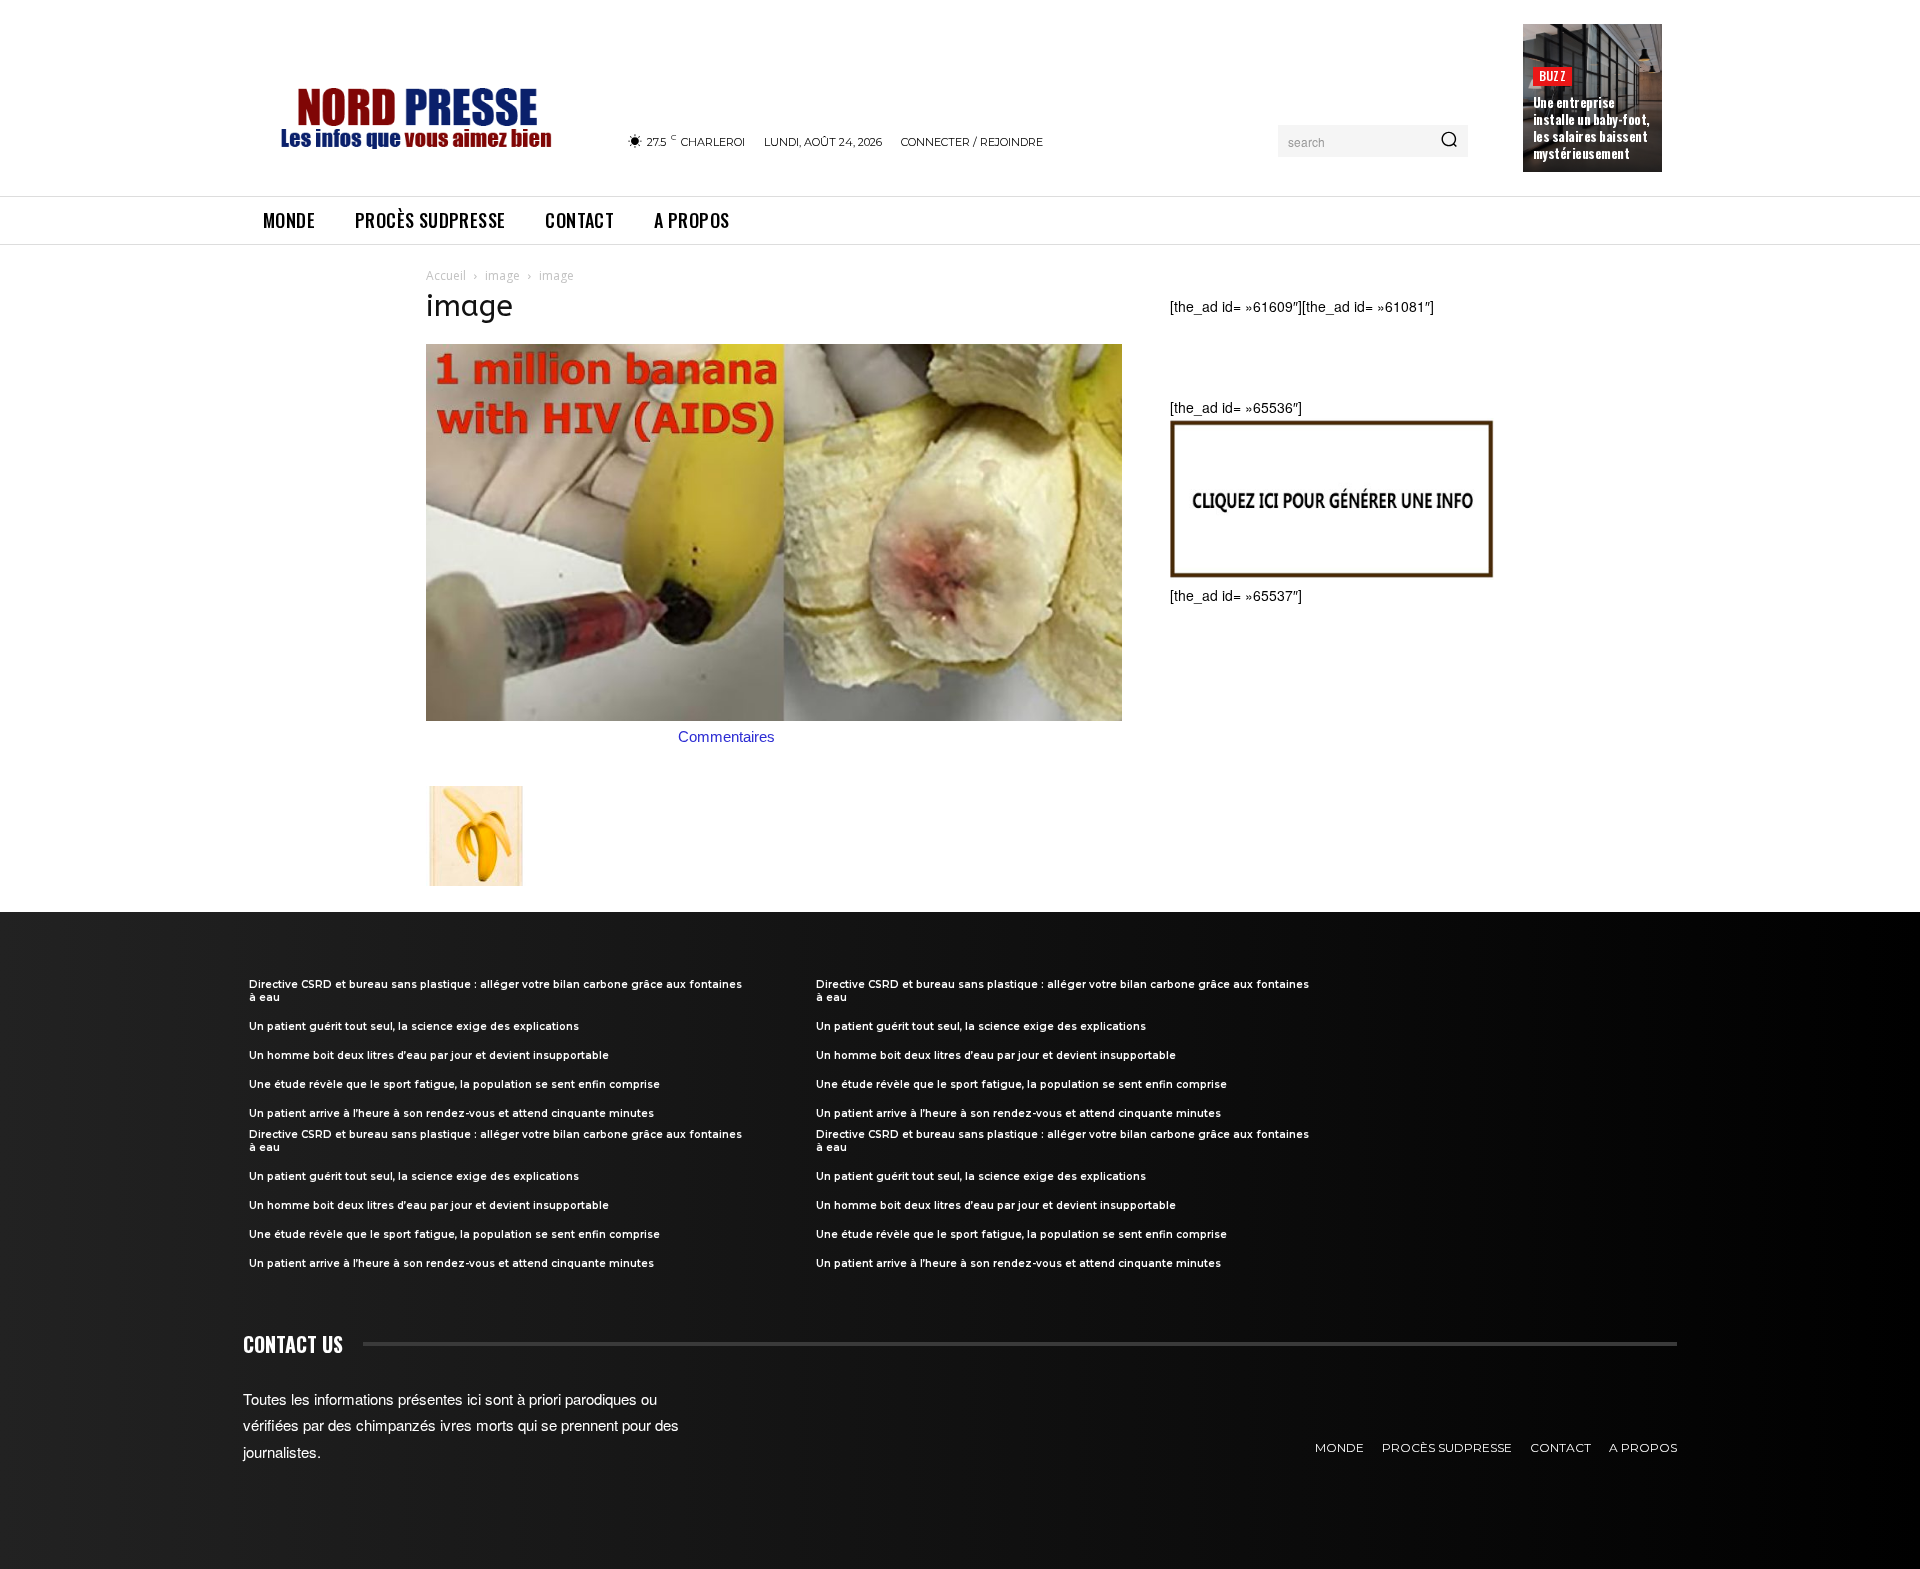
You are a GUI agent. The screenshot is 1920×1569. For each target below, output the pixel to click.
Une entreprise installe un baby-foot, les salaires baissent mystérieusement (1591, 127)
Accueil (446, 275)
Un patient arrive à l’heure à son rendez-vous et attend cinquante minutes (451, 1113)
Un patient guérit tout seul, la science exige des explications (414, 1026)
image (502, 275)
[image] (774, 715)
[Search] (1449, 141)
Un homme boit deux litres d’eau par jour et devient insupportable (429, 1055)
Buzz (1552, 75)
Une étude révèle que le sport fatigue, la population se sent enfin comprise (454, 1084)
